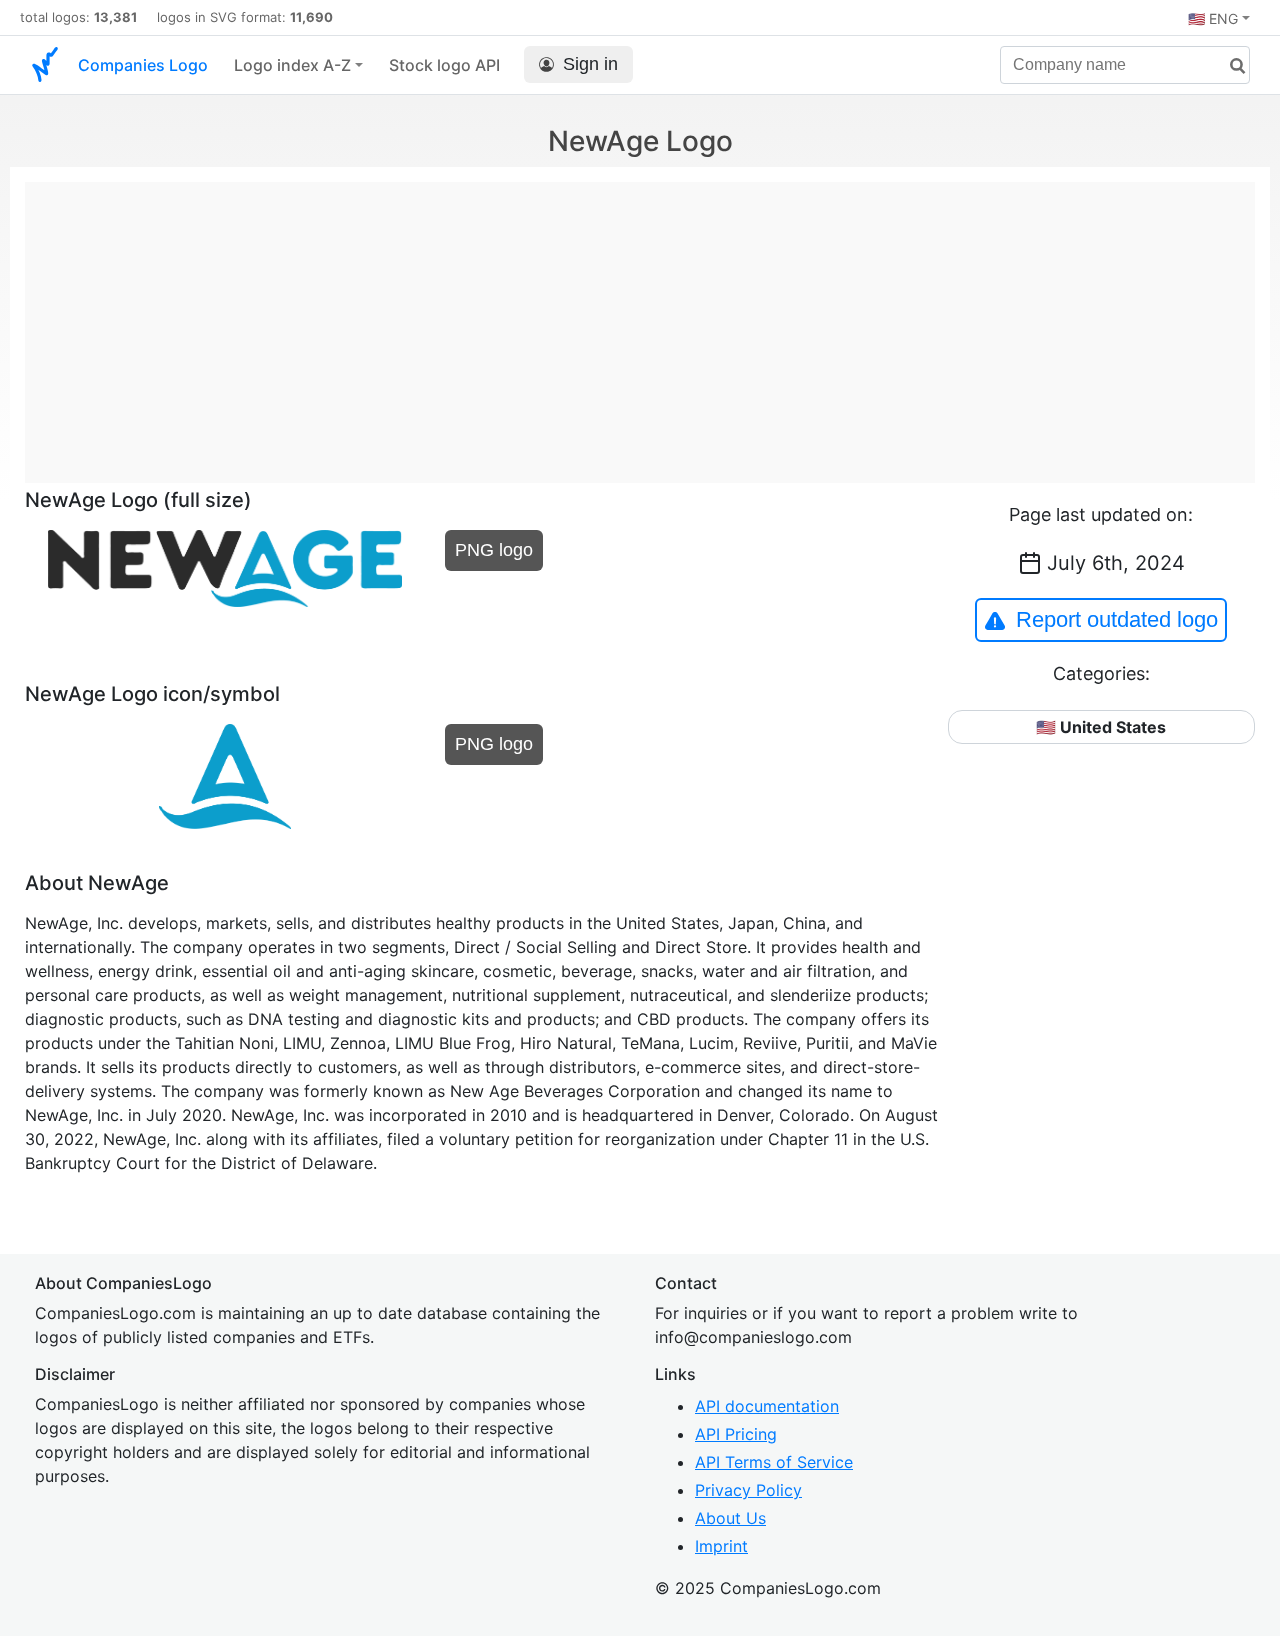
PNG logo (494, 550)
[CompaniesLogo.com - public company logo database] (45, 65)
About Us (730, 1518)
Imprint (721, 1546)
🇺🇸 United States (1101, 727)
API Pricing (736, 1434)
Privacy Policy (748, 1490)
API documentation (767, 1406)
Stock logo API (444, 65)
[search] (1230, 66)
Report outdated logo (1117, 619)
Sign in (590, 64)
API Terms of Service (774, 1462)
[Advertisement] (640, 322)
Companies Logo (143, 65)
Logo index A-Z (292, 65)
